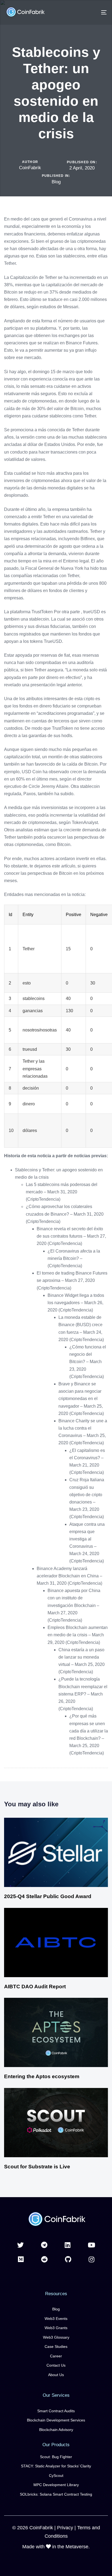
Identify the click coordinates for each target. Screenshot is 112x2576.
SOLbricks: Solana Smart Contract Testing (56, 2494)
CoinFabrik (30, 168)
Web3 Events (56, 2319)
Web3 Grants (56, 2328)
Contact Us (56, 2365)
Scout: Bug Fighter (56, 2457)
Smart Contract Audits (56, 2411)
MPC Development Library (56, 2485)
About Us (56, 2375)
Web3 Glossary (56, 2337)
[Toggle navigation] (90, 12)
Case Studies (56, 2347)
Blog (56, 182)
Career (56, 2356)
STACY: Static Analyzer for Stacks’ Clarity (56, 2466)
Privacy (65, 2528)
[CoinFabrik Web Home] (56, 2220)
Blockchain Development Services (56, 2420)
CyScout (56, 2476)
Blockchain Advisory (56, 2430)
